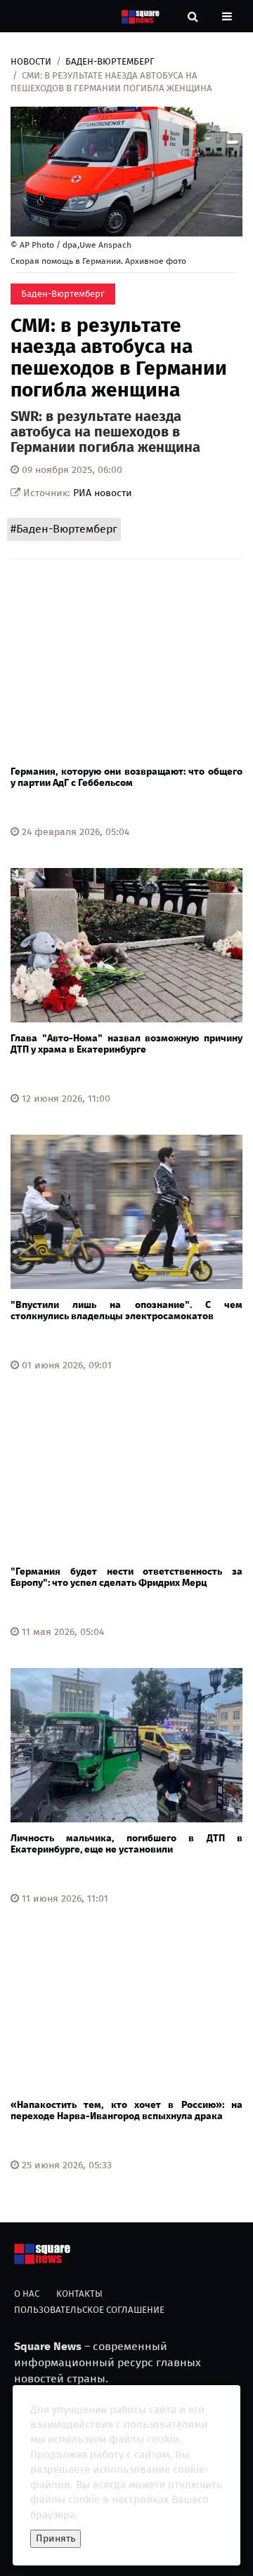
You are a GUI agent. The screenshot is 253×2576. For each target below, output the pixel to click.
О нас (27, 2294)
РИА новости (103, 493)
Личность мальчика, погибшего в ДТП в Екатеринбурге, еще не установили (126, 1843)
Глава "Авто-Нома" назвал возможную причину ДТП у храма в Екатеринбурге (126, 1043)
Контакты (79, 2294)
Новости (31, 61)
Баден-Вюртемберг (110, 61)
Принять (56, 2538)
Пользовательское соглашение (89, 2310)
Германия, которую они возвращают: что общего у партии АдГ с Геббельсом (126, 777)
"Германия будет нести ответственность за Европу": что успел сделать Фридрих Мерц (126, 1577)
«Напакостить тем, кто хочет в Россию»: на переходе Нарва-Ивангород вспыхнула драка (126, 2110)
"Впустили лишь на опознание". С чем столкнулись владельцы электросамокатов (126, 1310)
